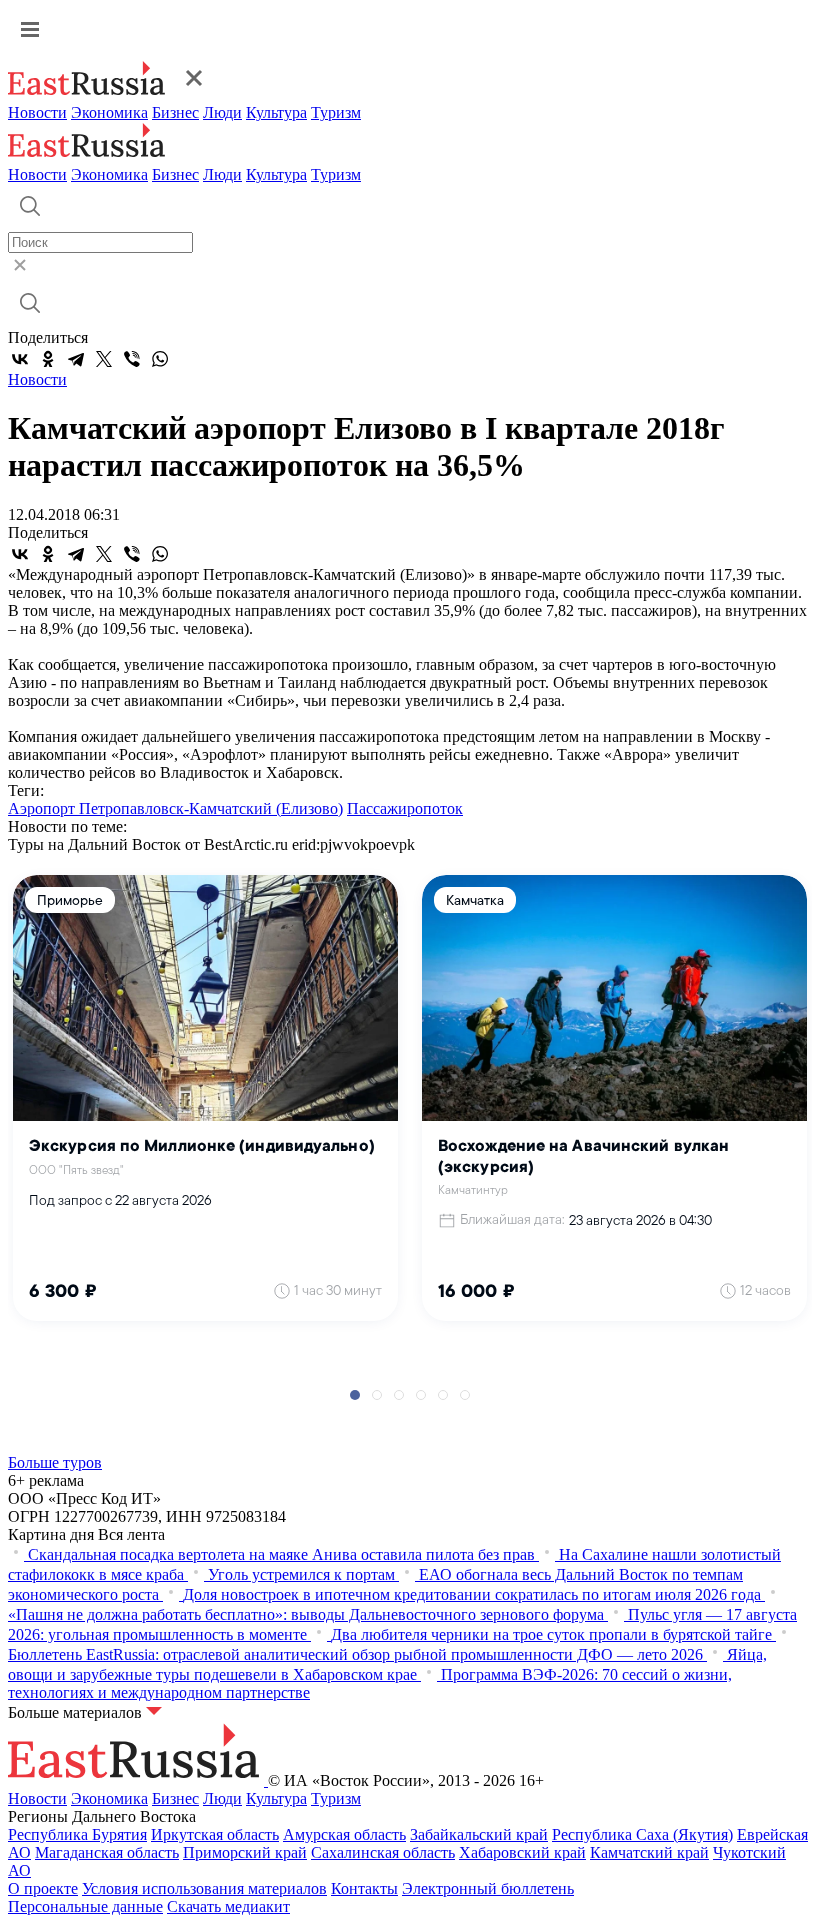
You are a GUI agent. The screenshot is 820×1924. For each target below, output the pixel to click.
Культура (276, 112)
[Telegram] (76, 359)
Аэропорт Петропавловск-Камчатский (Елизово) (175, 808)
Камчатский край (649, 1852)
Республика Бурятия (77, 1834)
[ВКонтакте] (20, 359)
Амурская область (344, 1834)
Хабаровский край (522, 1852)
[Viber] (132, 359)
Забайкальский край (479, 1834)
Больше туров (55, 1462)
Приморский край (245, 1852)
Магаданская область (107, 1852)
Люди (222, 112)
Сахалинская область (383, 1852)
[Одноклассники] (48, 359)
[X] (104, 359)
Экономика (109, 112)
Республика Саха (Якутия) (642, 1834)
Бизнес (175, 112)
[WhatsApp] (160, 359)
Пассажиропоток (405, 808)
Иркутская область (215, 1834)
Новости (37, 112)
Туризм (336, 112)
